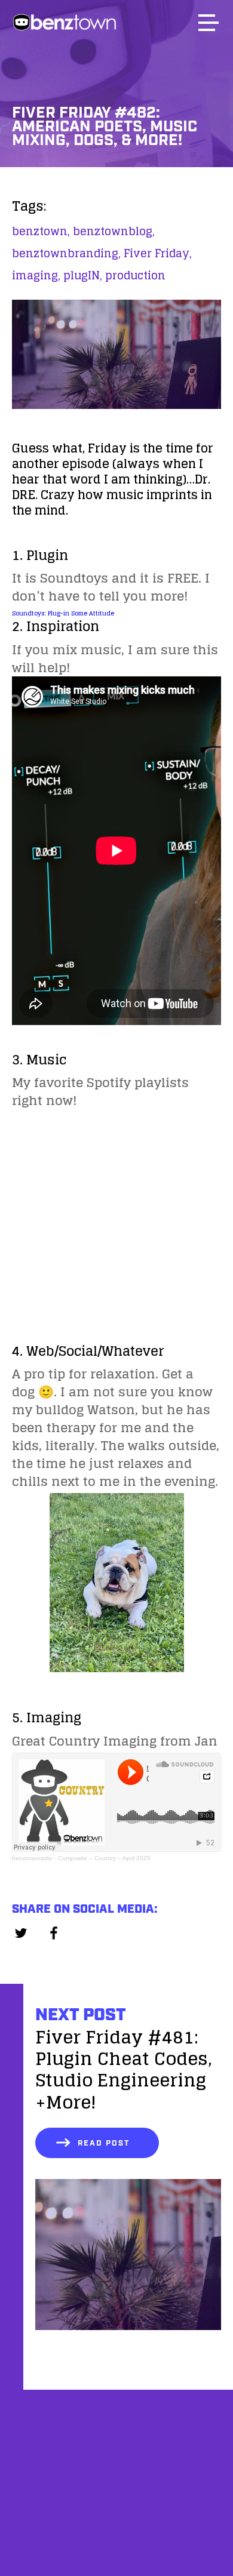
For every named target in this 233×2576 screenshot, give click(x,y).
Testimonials (116, 2514)
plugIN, (83, 275)
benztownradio (32, 1858)
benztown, (41, 231)
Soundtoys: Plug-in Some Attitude (63, 613)
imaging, (36, 275)
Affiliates (117, 2484)
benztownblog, (114, 231)
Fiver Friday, (158, 253)
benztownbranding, (66, 253)
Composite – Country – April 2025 (104, 1858)
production (135, 275)
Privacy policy (116, 2545)
